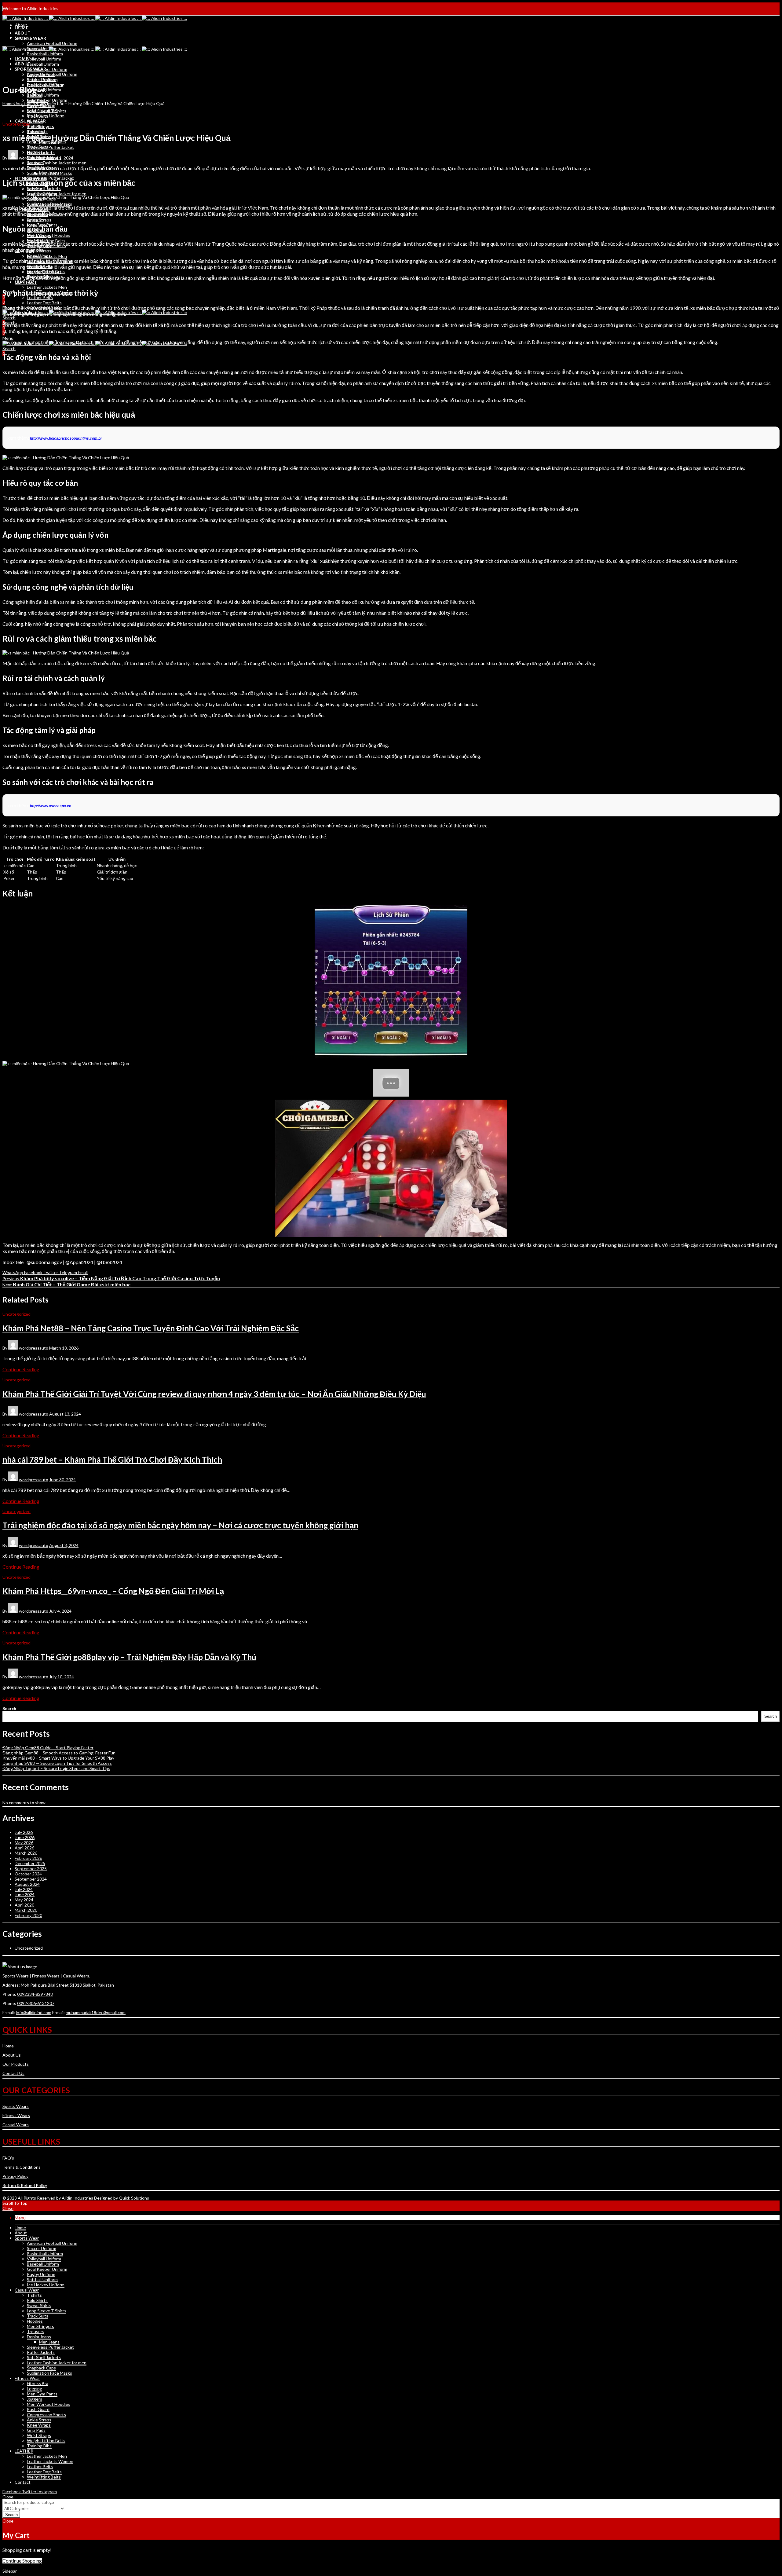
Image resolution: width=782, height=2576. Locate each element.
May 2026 (24, 1843)
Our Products (16, 2064)
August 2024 (27, 1884)
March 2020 (26, 1910)
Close (8, 2208)
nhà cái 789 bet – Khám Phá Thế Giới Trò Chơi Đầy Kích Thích (112, 1460)
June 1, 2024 (61, 158)
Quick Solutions (134, 2198)
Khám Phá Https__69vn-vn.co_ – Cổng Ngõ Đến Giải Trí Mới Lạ (113, 1591)
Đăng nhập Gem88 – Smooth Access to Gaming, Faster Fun (59, 1753)
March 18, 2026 (64, 1348)
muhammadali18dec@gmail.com (96, 2012)
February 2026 (28, 1858)
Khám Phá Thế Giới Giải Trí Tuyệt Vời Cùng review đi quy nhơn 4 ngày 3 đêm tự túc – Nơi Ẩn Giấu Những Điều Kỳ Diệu (214, 1394)
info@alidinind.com (34, 2012)
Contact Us (13, 2073)
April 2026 (24, 1848)
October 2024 (28, 1874)
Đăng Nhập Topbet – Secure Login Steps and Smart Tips (56, 1768)
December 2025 (30, 1863)
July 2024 (24, 1889)
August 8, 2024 (64, 1545)
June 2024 (25, 1894)
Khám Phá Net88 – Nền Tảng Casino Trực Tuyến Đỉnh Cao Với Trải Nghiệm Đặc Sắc (151, 1328)
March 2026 (26, 1853)
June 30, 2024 (62, 1480)
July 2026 (24, 1832)
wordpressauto (34, 158)
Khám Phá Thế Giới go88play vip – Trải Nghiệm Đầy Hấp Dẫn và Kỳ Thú (129, 1657)
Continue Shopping (22, 2561)
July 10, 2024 (62, 1677)
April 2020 (24, 1905)
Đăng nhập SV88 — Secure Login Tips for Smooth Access (57, 1763)
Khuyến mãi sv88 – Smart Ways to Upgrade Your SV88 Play (58, 1758)
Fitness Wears (16, 2115)
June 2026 (25, 1837)
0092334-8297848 (35, 1994)
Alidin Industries (77, 2198)
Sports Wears (16, 2106)
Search (9, 1708)
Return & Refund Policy (25, 2185)
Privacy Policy (15, 2176)
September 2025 (31, 1869)
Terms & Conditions (22, 2167)
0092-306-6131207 (36, 2003)
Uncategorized (28, 103)
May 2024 (24, 1900)
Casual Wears (16, 2125)
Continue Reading (21, 1369)
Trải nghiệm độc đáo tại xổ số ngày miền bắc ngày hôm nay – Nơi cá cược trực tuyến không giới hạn (180, 1525)
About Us (12, 2055)
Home (8, 103)
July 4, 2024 (60, 1611)
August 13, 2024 (65, 1414)
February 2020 (28, 1915)
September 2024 (31, 1879)
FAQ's (8, 2158)
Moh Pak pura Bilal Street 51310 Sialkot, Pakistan (67, 1985)
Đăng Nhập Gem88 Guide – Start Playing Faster (48, 1748)
